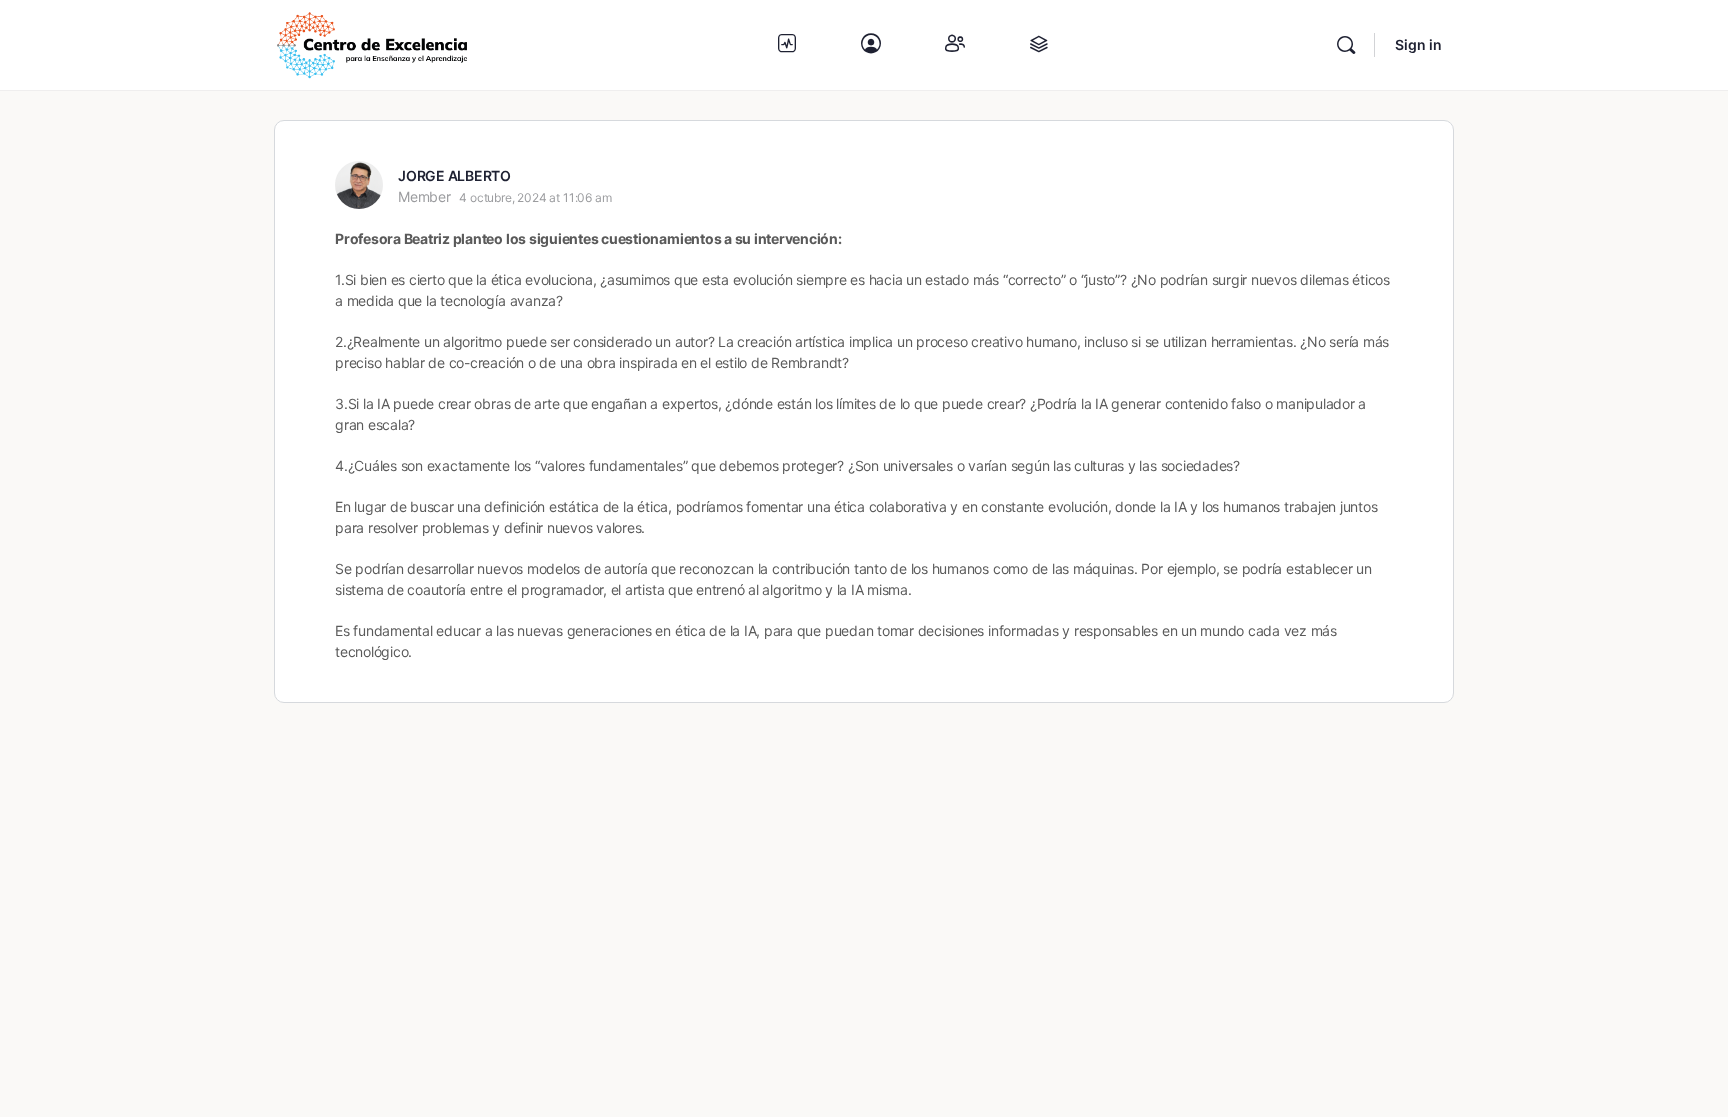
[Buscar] (1346, 45)
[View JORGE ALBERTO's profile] (359, 185)
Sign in (1418, 44)
